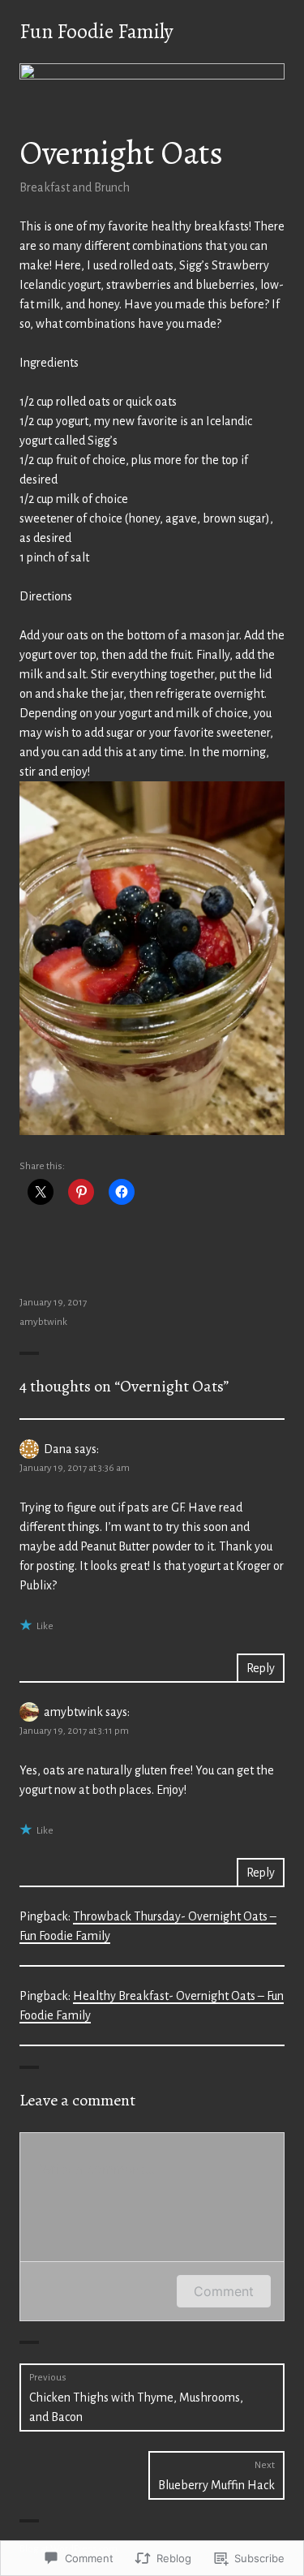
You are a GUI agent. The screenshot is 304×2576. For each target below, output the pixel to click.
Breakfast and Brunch (75, 187)
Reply (261, 1668)
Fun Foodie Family (96, 32)
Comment (224, 2291)
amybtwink (43, 1322)
